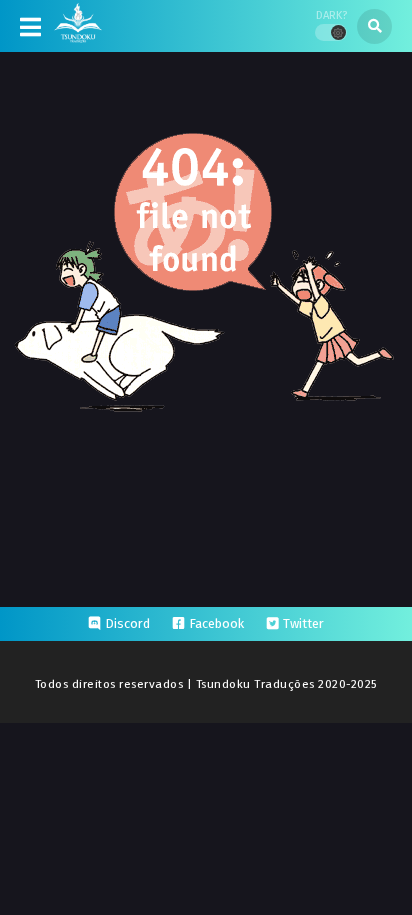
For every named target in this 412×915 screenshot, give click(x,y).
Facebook (216, 623)
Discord (127, 623)
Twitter (303, 623)
